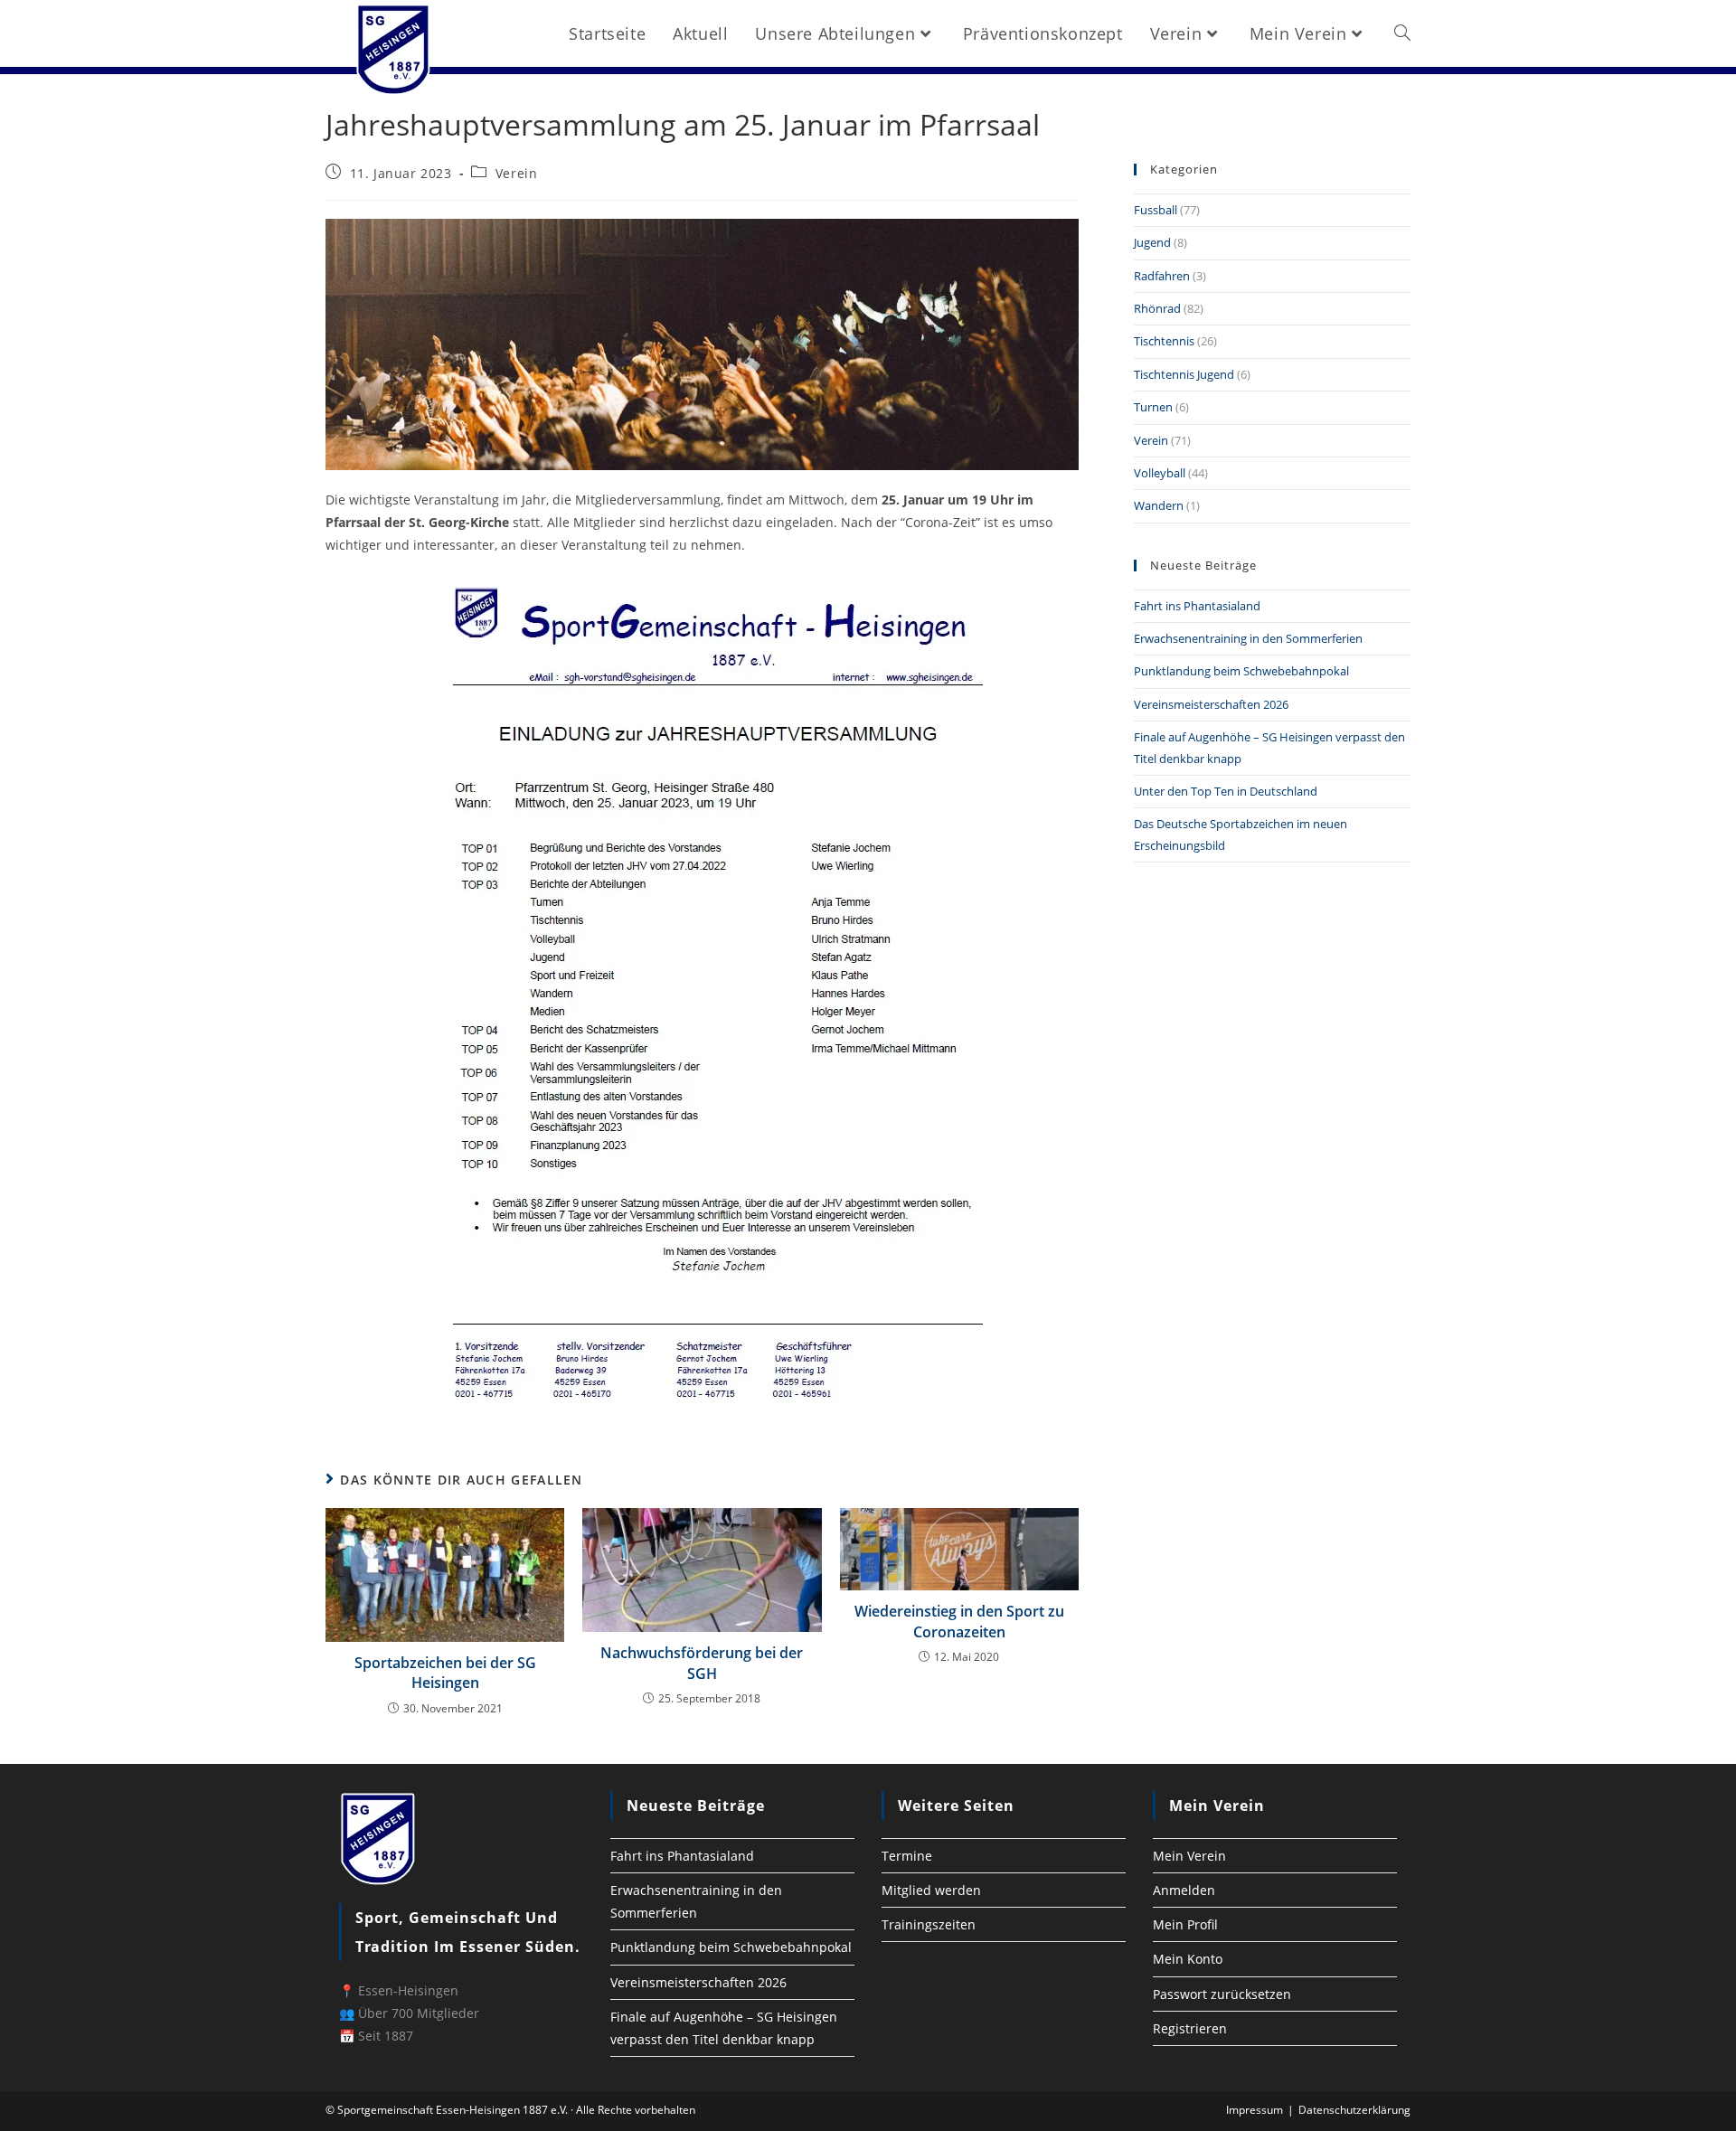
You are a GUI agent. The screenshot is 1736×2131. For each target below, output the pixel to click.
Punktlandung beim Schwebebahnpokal (1241, 671)
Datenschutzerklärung (1354, 2110)
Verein (517, 173)
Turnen (1153, 407)
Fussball (1156, 210)
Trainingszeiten (929, 1924)
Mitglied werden (931, 1890)
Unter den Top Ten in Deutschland (1226, 791)
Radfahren (1162, 276)
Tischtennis (1164, 341)
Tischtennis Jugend (1184, 374)
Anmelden (1184, 1890)
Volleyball (1160, 473)
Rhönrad (1157, 308)
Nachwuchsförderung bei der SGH (702, 1663)
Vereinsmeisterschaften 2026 (1211, 704)
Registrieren (1190, 2028)
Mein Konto (1188, 1959)
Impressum (1255, 2110)
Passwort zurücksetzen (1222, 1994)
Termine (907, 1856)
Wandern (1159, 505)
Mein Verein (1189, 1856)
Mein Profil (1185, 1924)
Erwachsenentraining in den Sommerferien (1248, 638)
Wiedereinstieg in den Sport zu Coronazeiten (959, 1621)
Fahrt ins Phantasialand (1197, 606)
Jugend (1152, 242)
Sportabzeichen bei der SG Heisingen (445, 1673)
